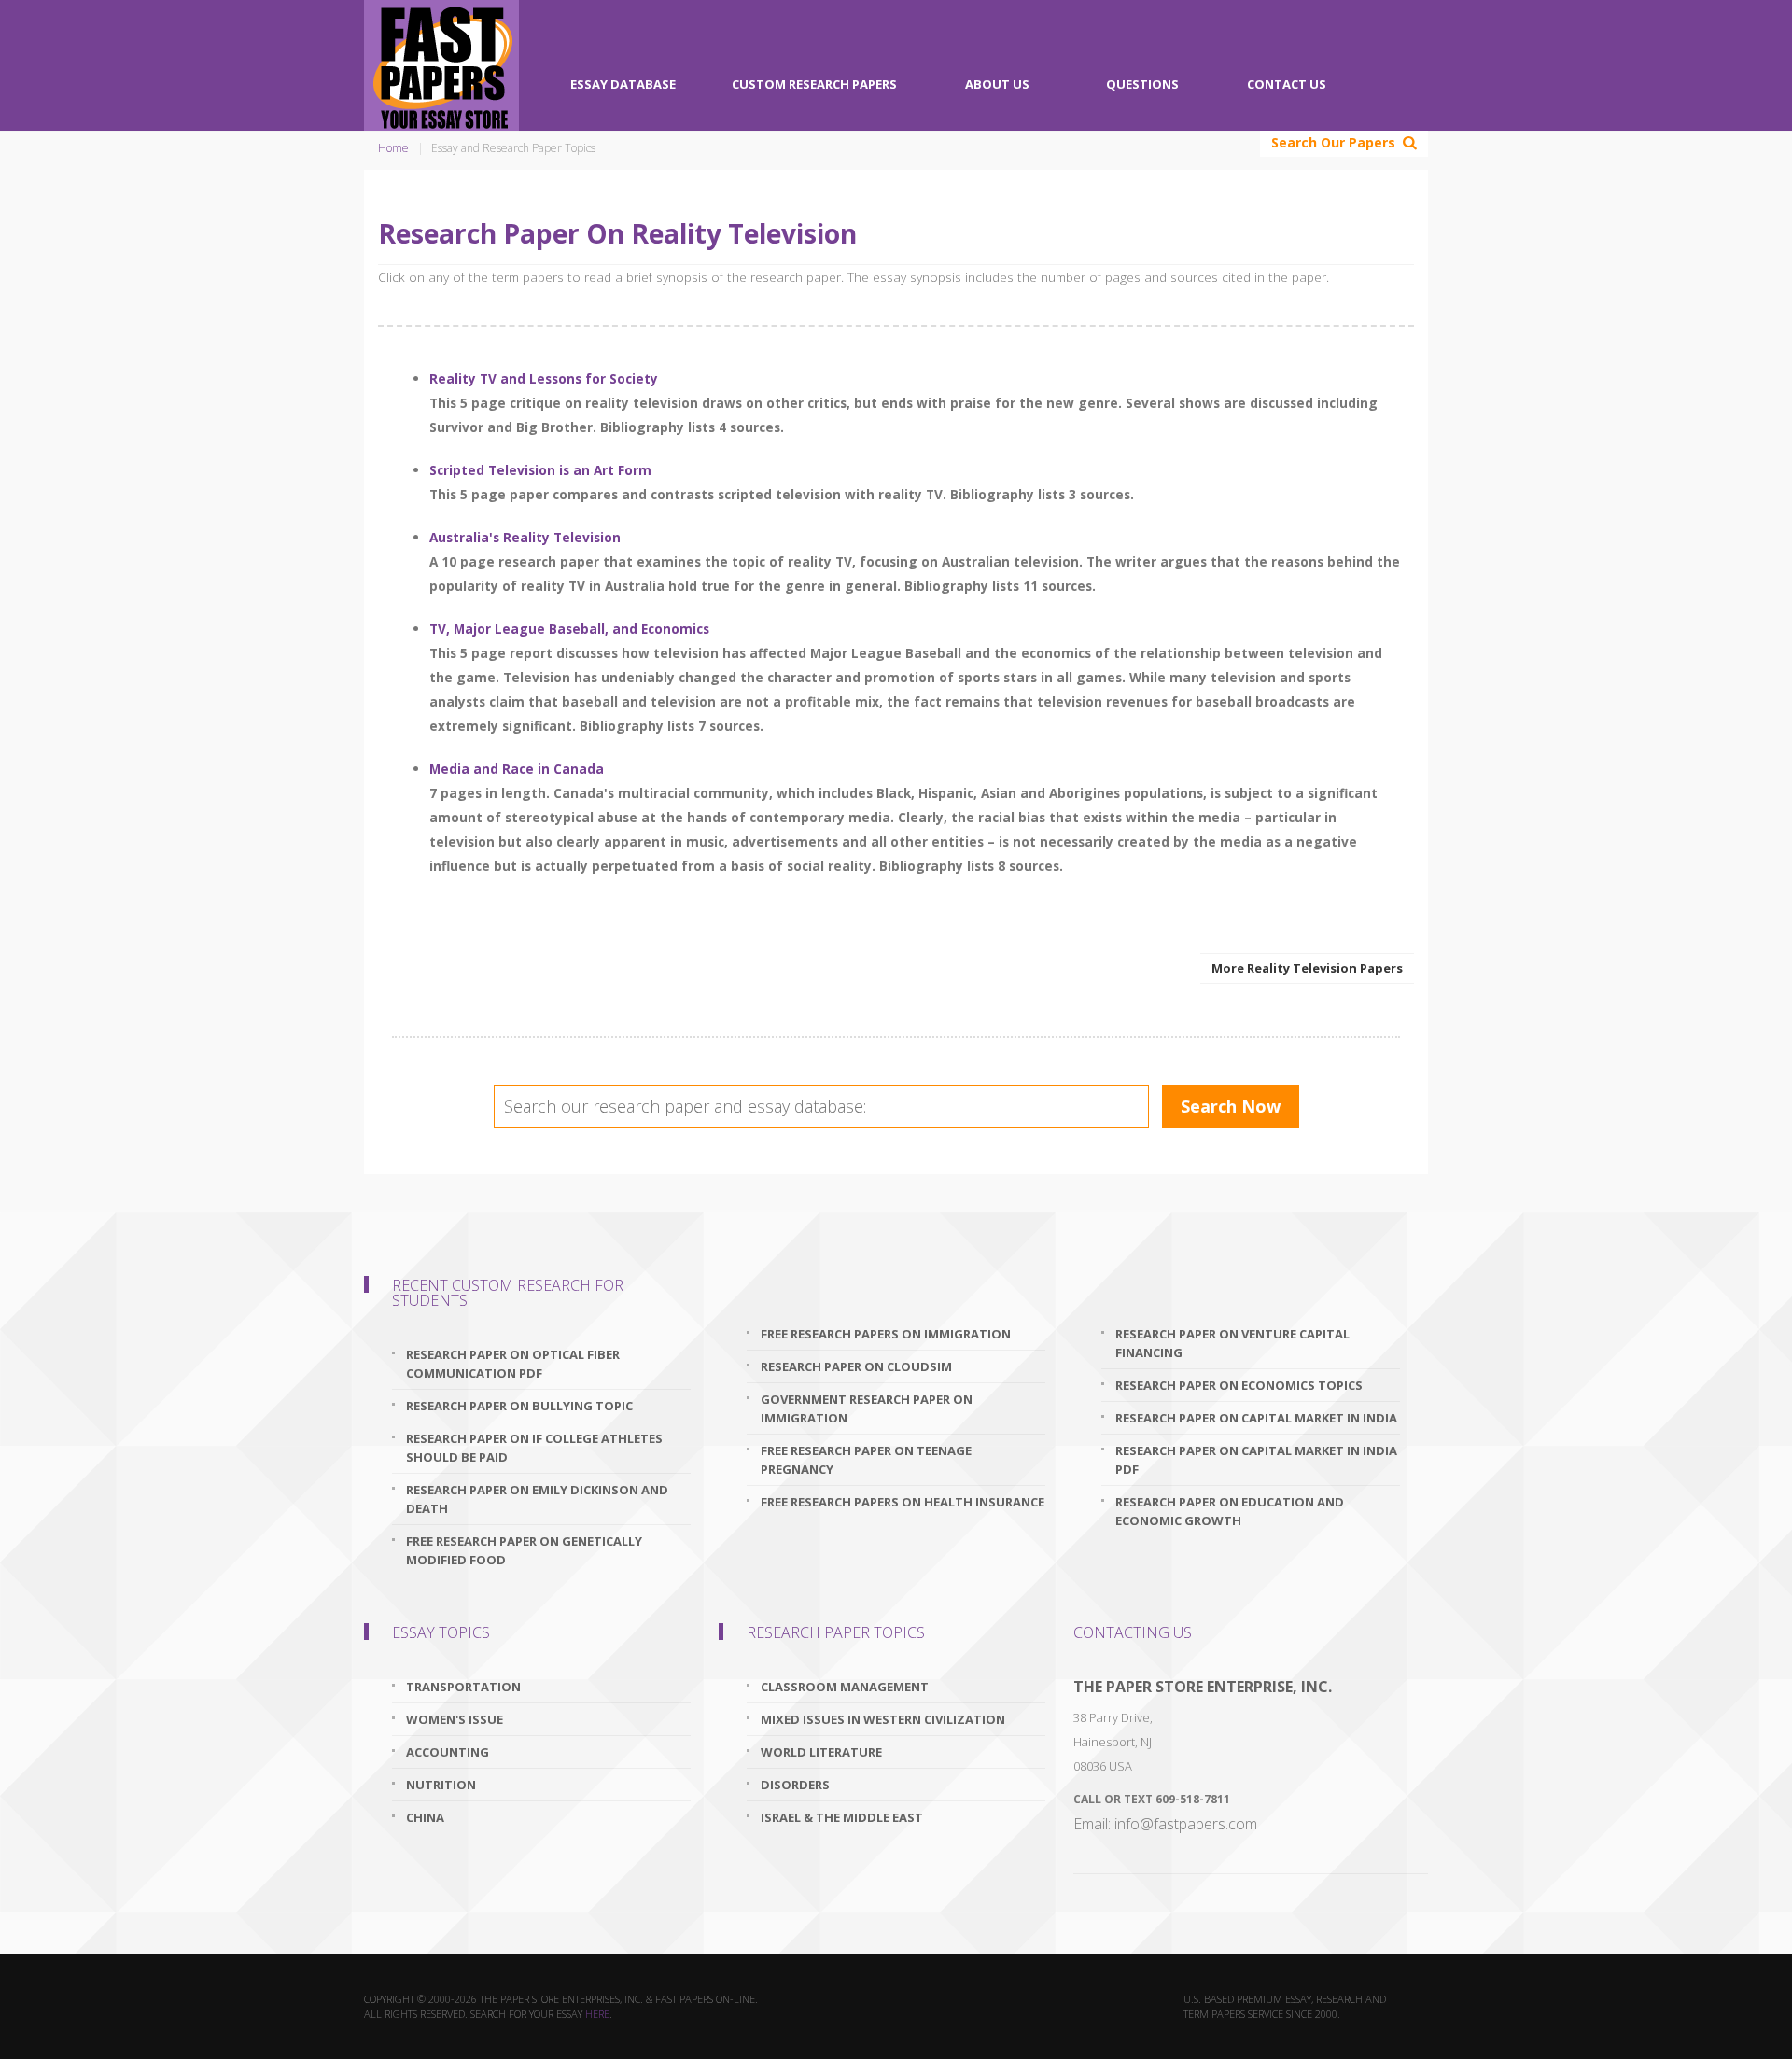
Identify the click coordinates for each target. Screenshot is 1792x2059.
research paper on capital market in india (1256, 1418)
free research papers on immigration (886, 1334)
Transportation (463, 1687)
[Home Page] (441, 65)
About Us (997, 84)
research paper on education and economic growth (1230, 1511)
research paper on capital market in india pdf (1256, 1460)
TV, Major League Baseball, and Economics (569, 629)
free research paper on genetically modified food (524, 1550)
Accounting (448, 1752)
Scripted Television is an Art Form (540, 470)
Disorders (795, 1785)
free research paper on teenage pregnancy (866, 1460)
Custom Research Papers (814, 84)
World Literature (821, 1752)
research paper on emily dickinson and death (537, 1499)
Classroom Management (845, 1687)
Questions (1142, 84)
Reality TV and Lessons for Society (544, 378)
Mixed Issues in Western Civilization (883, 1719)
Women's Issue (455, 1719)
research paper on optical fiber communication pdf (513, 1364)
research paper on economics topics (1239, 1385)
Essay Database (623, 84)
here (597, 2014)
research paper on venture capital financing (1232, 1343)
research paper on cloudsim (856, 1366)
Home (393, 148)
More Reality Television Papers (1307, 968)
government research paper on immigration (867, 1408)
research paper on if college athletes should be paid (534, 1448)
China (425, 1817)
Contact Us (1287, 84)
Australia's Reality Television (525, 537)
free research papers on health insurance (903, 1502)
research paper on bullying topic (519, 1406)
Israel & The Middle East (842, 1817)
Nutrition (441, 1785)
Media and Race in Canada (517, 769)
